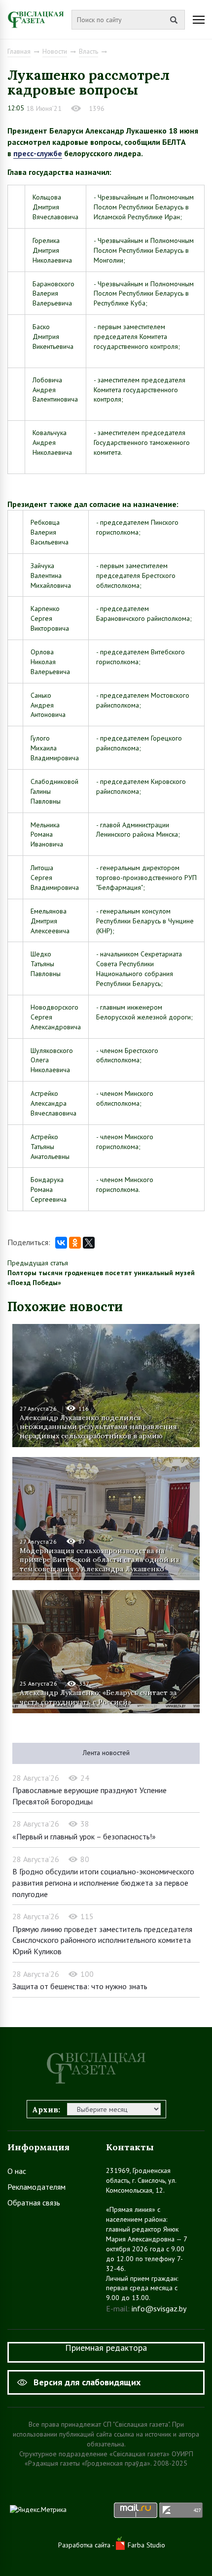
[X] (89, 1243)
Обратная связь (34, 2203)
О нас (17, 2171)
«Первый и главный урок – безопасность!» (84, 1836)
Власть (88, 51)
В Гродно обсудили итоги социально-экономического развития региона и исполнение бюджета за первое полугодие (103, 1882)
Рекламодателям (36, 2187)
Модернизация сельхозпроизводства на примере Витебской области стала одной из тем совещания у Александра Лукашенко (99, 1559)
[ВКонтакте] (61, 1243)
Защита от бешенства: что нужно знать (80, 1986)
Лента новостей (106, 1753)
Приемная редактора (106, 2348)
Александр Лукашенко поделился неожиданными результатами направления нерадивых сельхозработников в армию (98, 1426)
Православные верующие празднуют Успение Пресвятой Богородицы (89, 1796)
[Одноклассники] (75, 1243)
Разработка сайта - (87, 2545)
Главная (19, 51)
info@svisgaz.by (159, 2308)
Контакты (130, 2147)
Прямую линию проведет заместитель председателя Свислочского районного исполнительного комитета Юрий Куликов (102, 1940)
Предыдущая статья (38, 1263)
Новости (55, 51)
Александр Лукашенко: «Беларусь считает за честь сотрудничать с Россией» (98, 1697)
